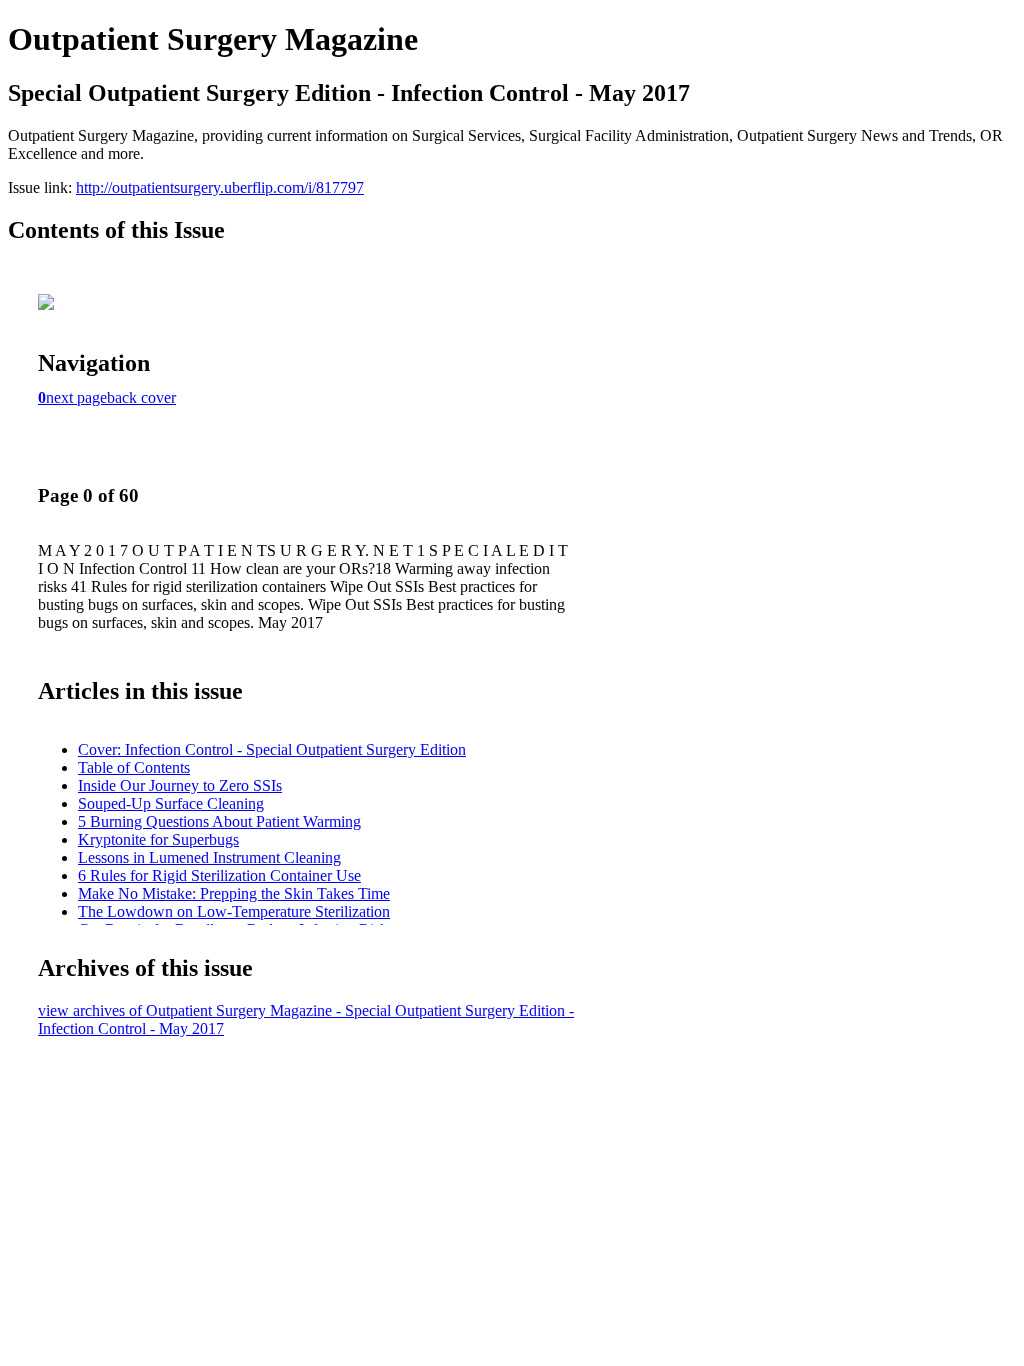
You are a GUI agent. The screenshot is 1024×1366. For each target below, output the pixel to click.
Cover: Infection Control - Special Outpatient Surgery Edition (272, 749)
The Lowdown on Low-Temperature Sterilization (234, 911)
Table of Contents (134, 767)
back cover (141, 397)
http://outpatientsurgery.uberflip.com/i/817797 (220, 187)
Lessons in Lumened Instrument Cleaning (209, 857)
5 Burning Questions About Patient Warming (219, 821)
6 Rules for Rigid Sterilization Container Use (219, 875)
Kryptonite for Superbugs (158, 839)
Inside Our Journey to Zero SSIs (180, 785)
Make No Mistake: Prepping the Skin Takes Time (234, 893)
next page (76, 397)
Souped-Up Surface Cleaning (171, 803)
